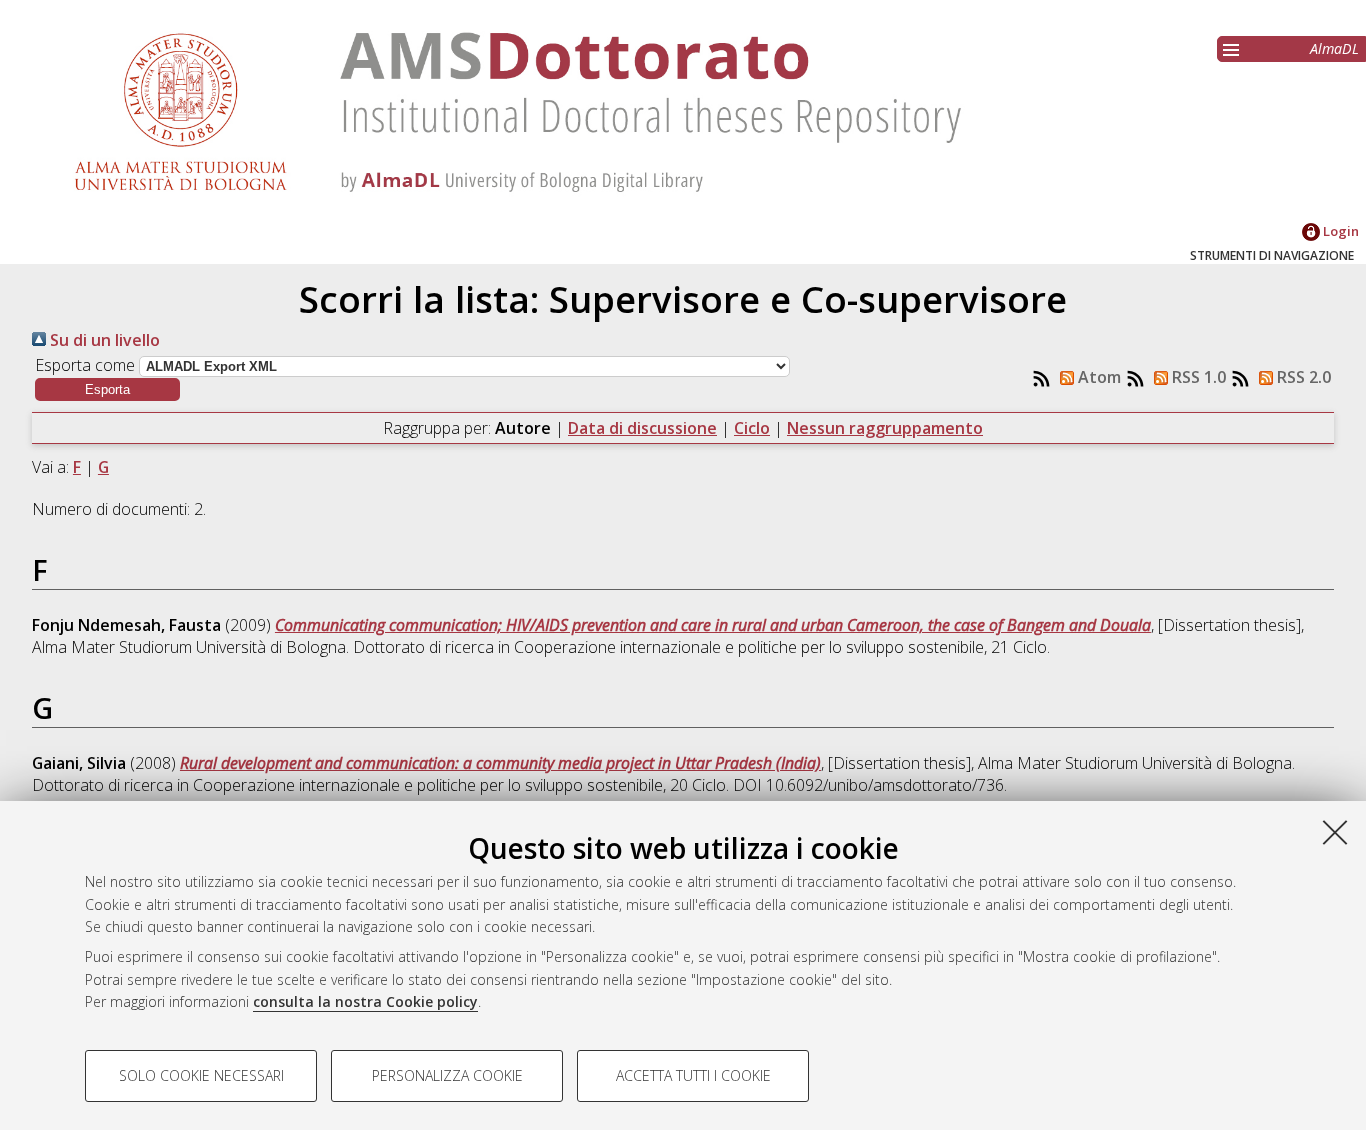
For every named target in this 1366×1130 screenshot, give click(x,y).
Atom (1097, 377)
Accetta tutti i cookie (693, 1075)
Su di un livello (103, 340)
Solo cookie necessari (201, 1075)
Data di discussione (642, 428)
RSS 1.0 (1197, 377)
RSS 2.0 (1302, 377)
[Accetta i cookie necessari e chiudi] (1335, 832)
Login (1339, 231)
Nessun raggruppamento (885, 428)
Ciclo (752, 428)
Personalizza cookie (447, 1075)
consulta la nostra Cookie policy (365, 1001)
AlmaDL (1334, 48)
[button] (107, 389)
